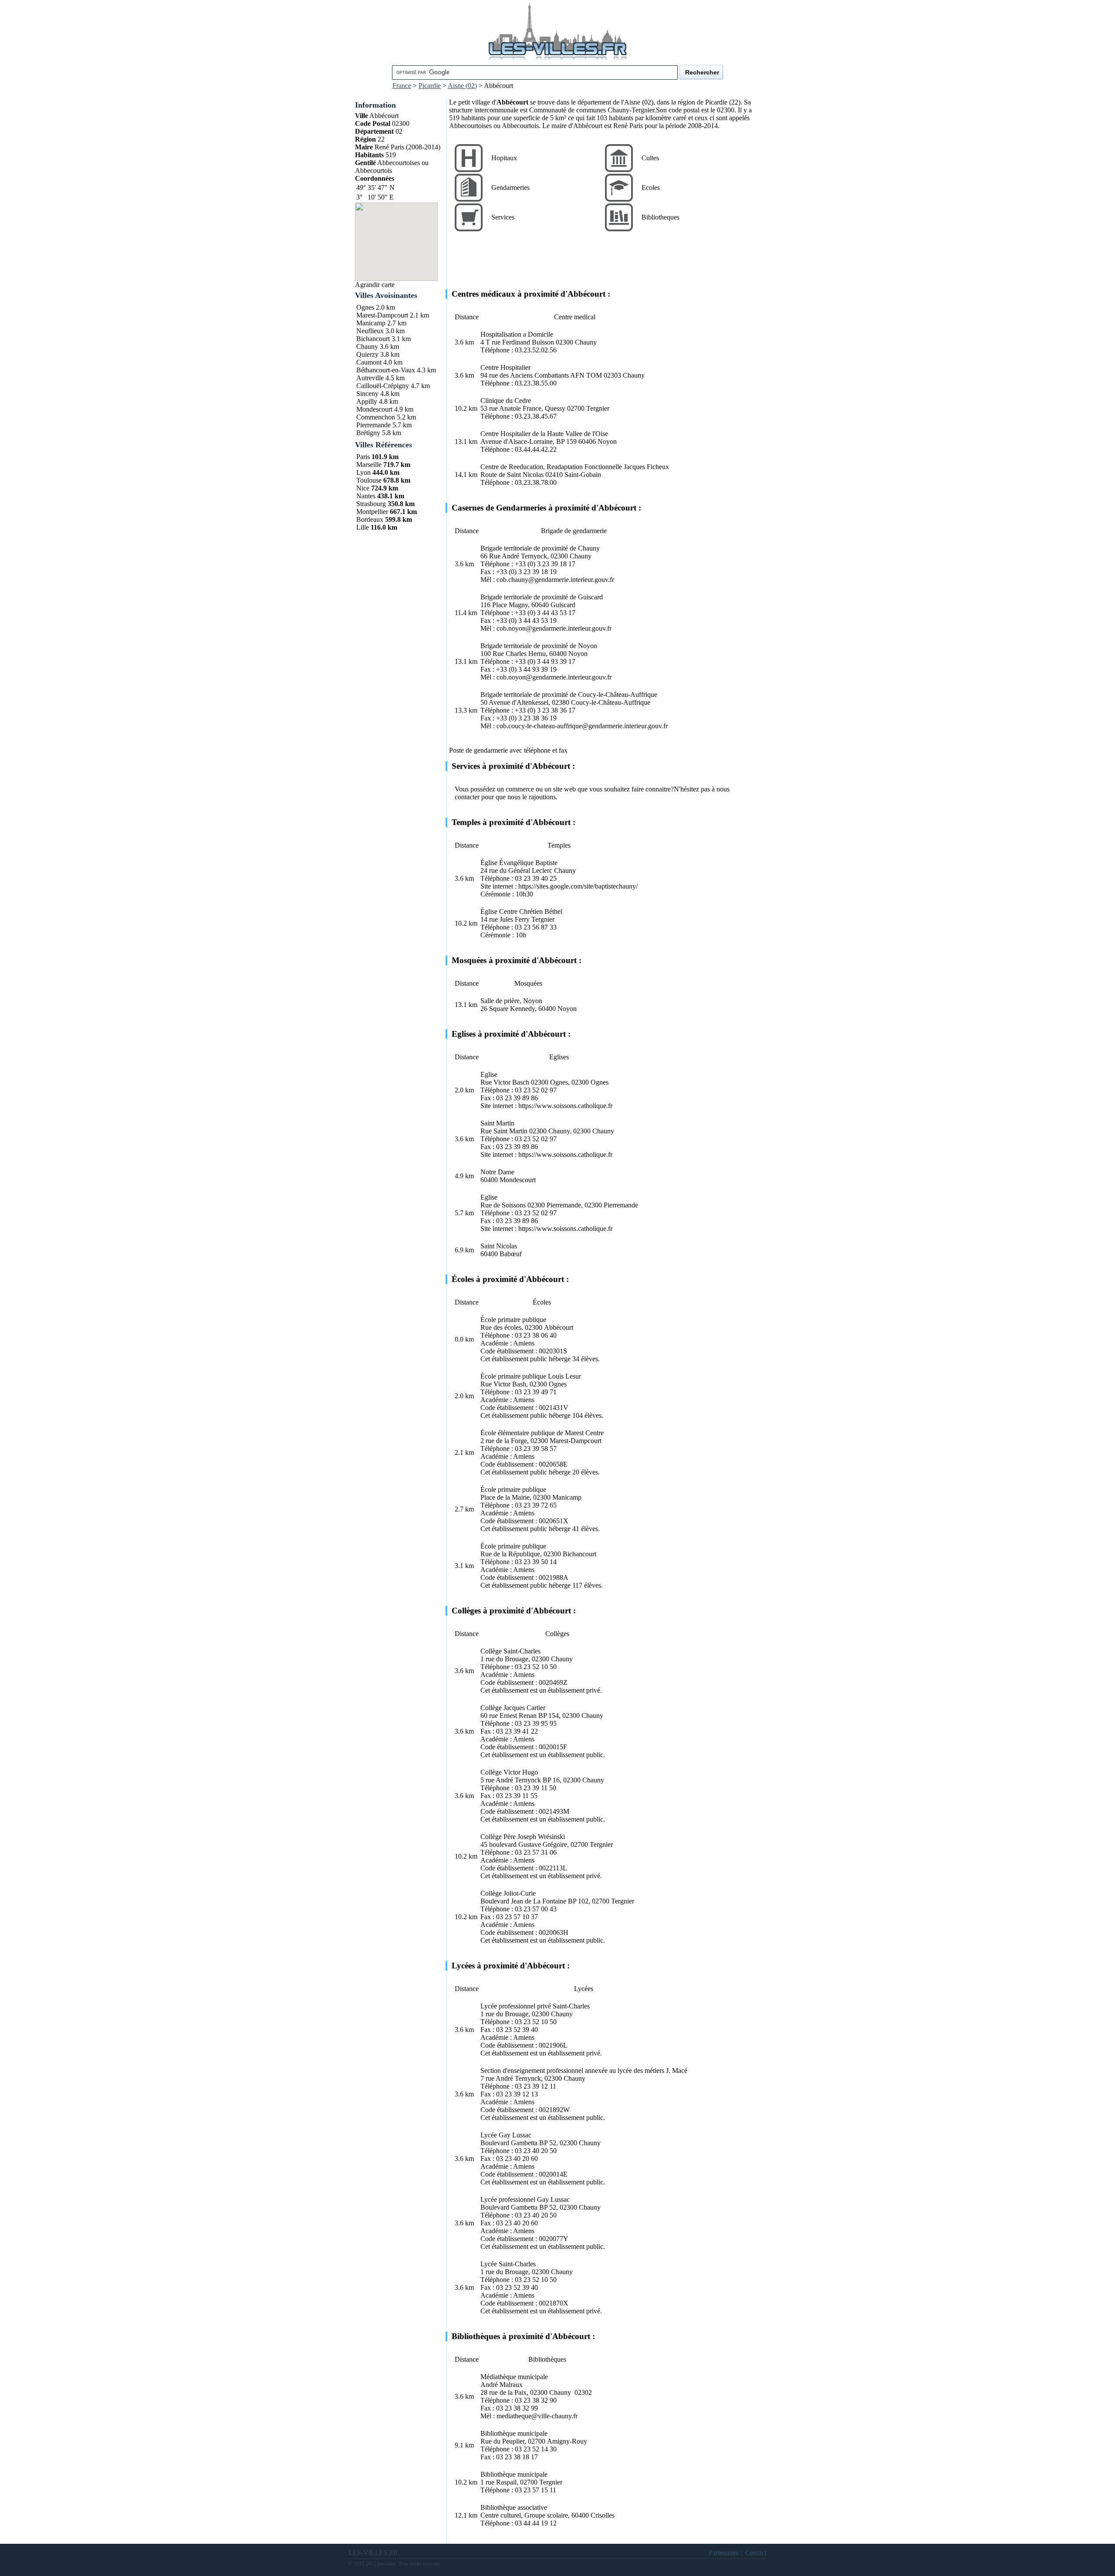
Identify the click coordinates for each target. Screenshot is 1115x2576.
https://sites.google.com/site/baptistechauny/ (578, 886)
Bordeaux (370, 519)
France (402, 86)
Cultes (650, 158)
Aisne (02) (462, 86)
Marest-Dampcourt (382, 315)
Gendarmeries (510, 188)
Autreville (370, 378)
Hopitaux (504, 158)
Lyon (363, 472)
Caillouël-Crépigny (383, 386)
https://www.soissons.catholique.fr (565, 1106)
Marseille (369, 465)
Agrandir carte (375, 285)
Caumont (369, 362)
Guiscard (563, 605)
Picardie (430, 86)
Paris (363, 457)
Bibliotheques (661, 217)
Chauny (367, 347)
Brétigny (368, 433)
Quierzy (367, 354)
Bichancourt (373, 339)
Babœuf (511, 1254)
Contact (756, 2553)
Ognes (365, 307)
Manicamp (371, 323)
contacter (467, 797)
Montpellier (372, 512)
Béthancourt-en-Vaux (386, 370)
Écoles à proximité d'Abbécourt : (510, 1279)
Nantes (366, 496)
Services (503, 217)
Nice (363, 488)
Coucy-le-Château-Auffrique (611, 702)
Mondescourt (374, 409)
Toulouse (369, 480)
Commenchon (376, 417)
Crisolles (603, 2515)
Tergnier (598, 408)
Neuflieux (370, 331)
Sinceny (367, 394)
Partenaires (724, 2553)
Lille (363, 527)
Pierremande (373, 425)
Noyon (607, 441)
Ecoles (651, 188)
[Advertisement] (608, 267)
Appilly (367, 401)
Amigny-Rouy (567, 2441)
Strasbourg (371, 504)
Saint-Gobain (583, 475)
